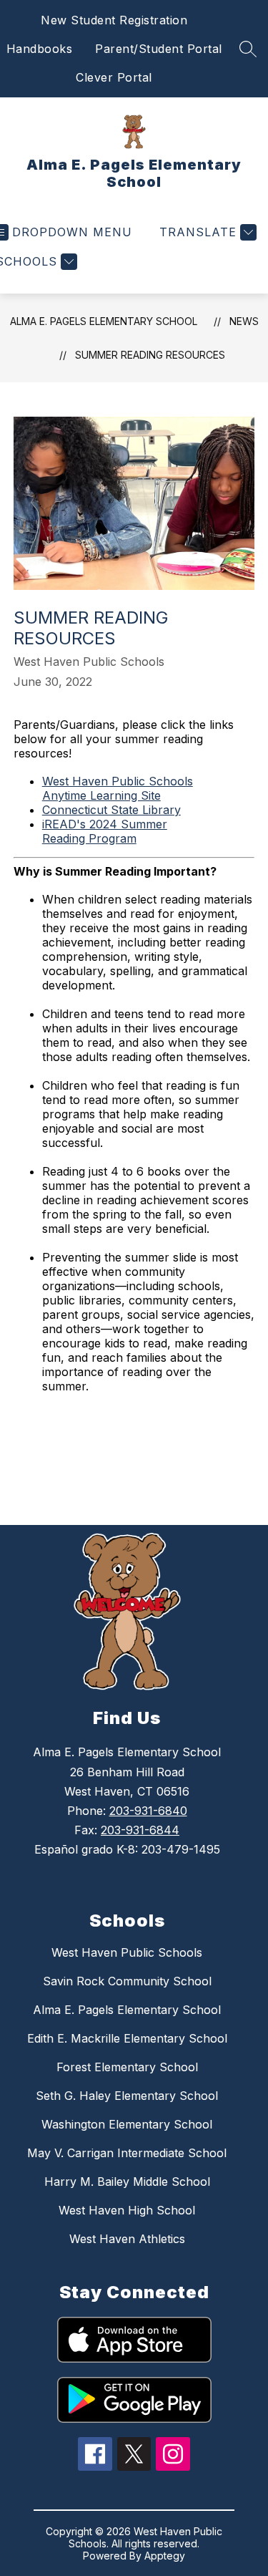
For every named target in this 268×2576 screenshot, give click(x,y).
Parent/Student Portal (159, 49)
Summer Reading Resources (150, 355)
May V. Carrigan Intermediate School (127, 2153)
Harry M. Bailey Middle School (127, 2182)
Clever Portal (114, 77)
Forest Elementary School (127, 2067)
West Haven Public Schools (127, 1952)
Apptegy (165, 2556)
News (244, 321)
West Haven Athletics (127, 2239)
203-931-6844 (140, 1830)
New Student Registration (114, 20)
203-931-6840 (148, 1811)
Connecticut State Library (111, 810)
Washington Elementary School (127, 2124)
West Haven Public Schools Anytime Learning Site (118, 788)
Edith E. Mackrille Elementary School (127, 2038)
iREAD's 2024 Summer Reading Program (105, 831)
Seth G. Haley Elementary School (127, 2096)
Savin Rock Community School (127, 1981)
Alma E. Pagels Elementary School (104, 321)
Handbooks (40, 49)
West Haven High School (127, 2210)
